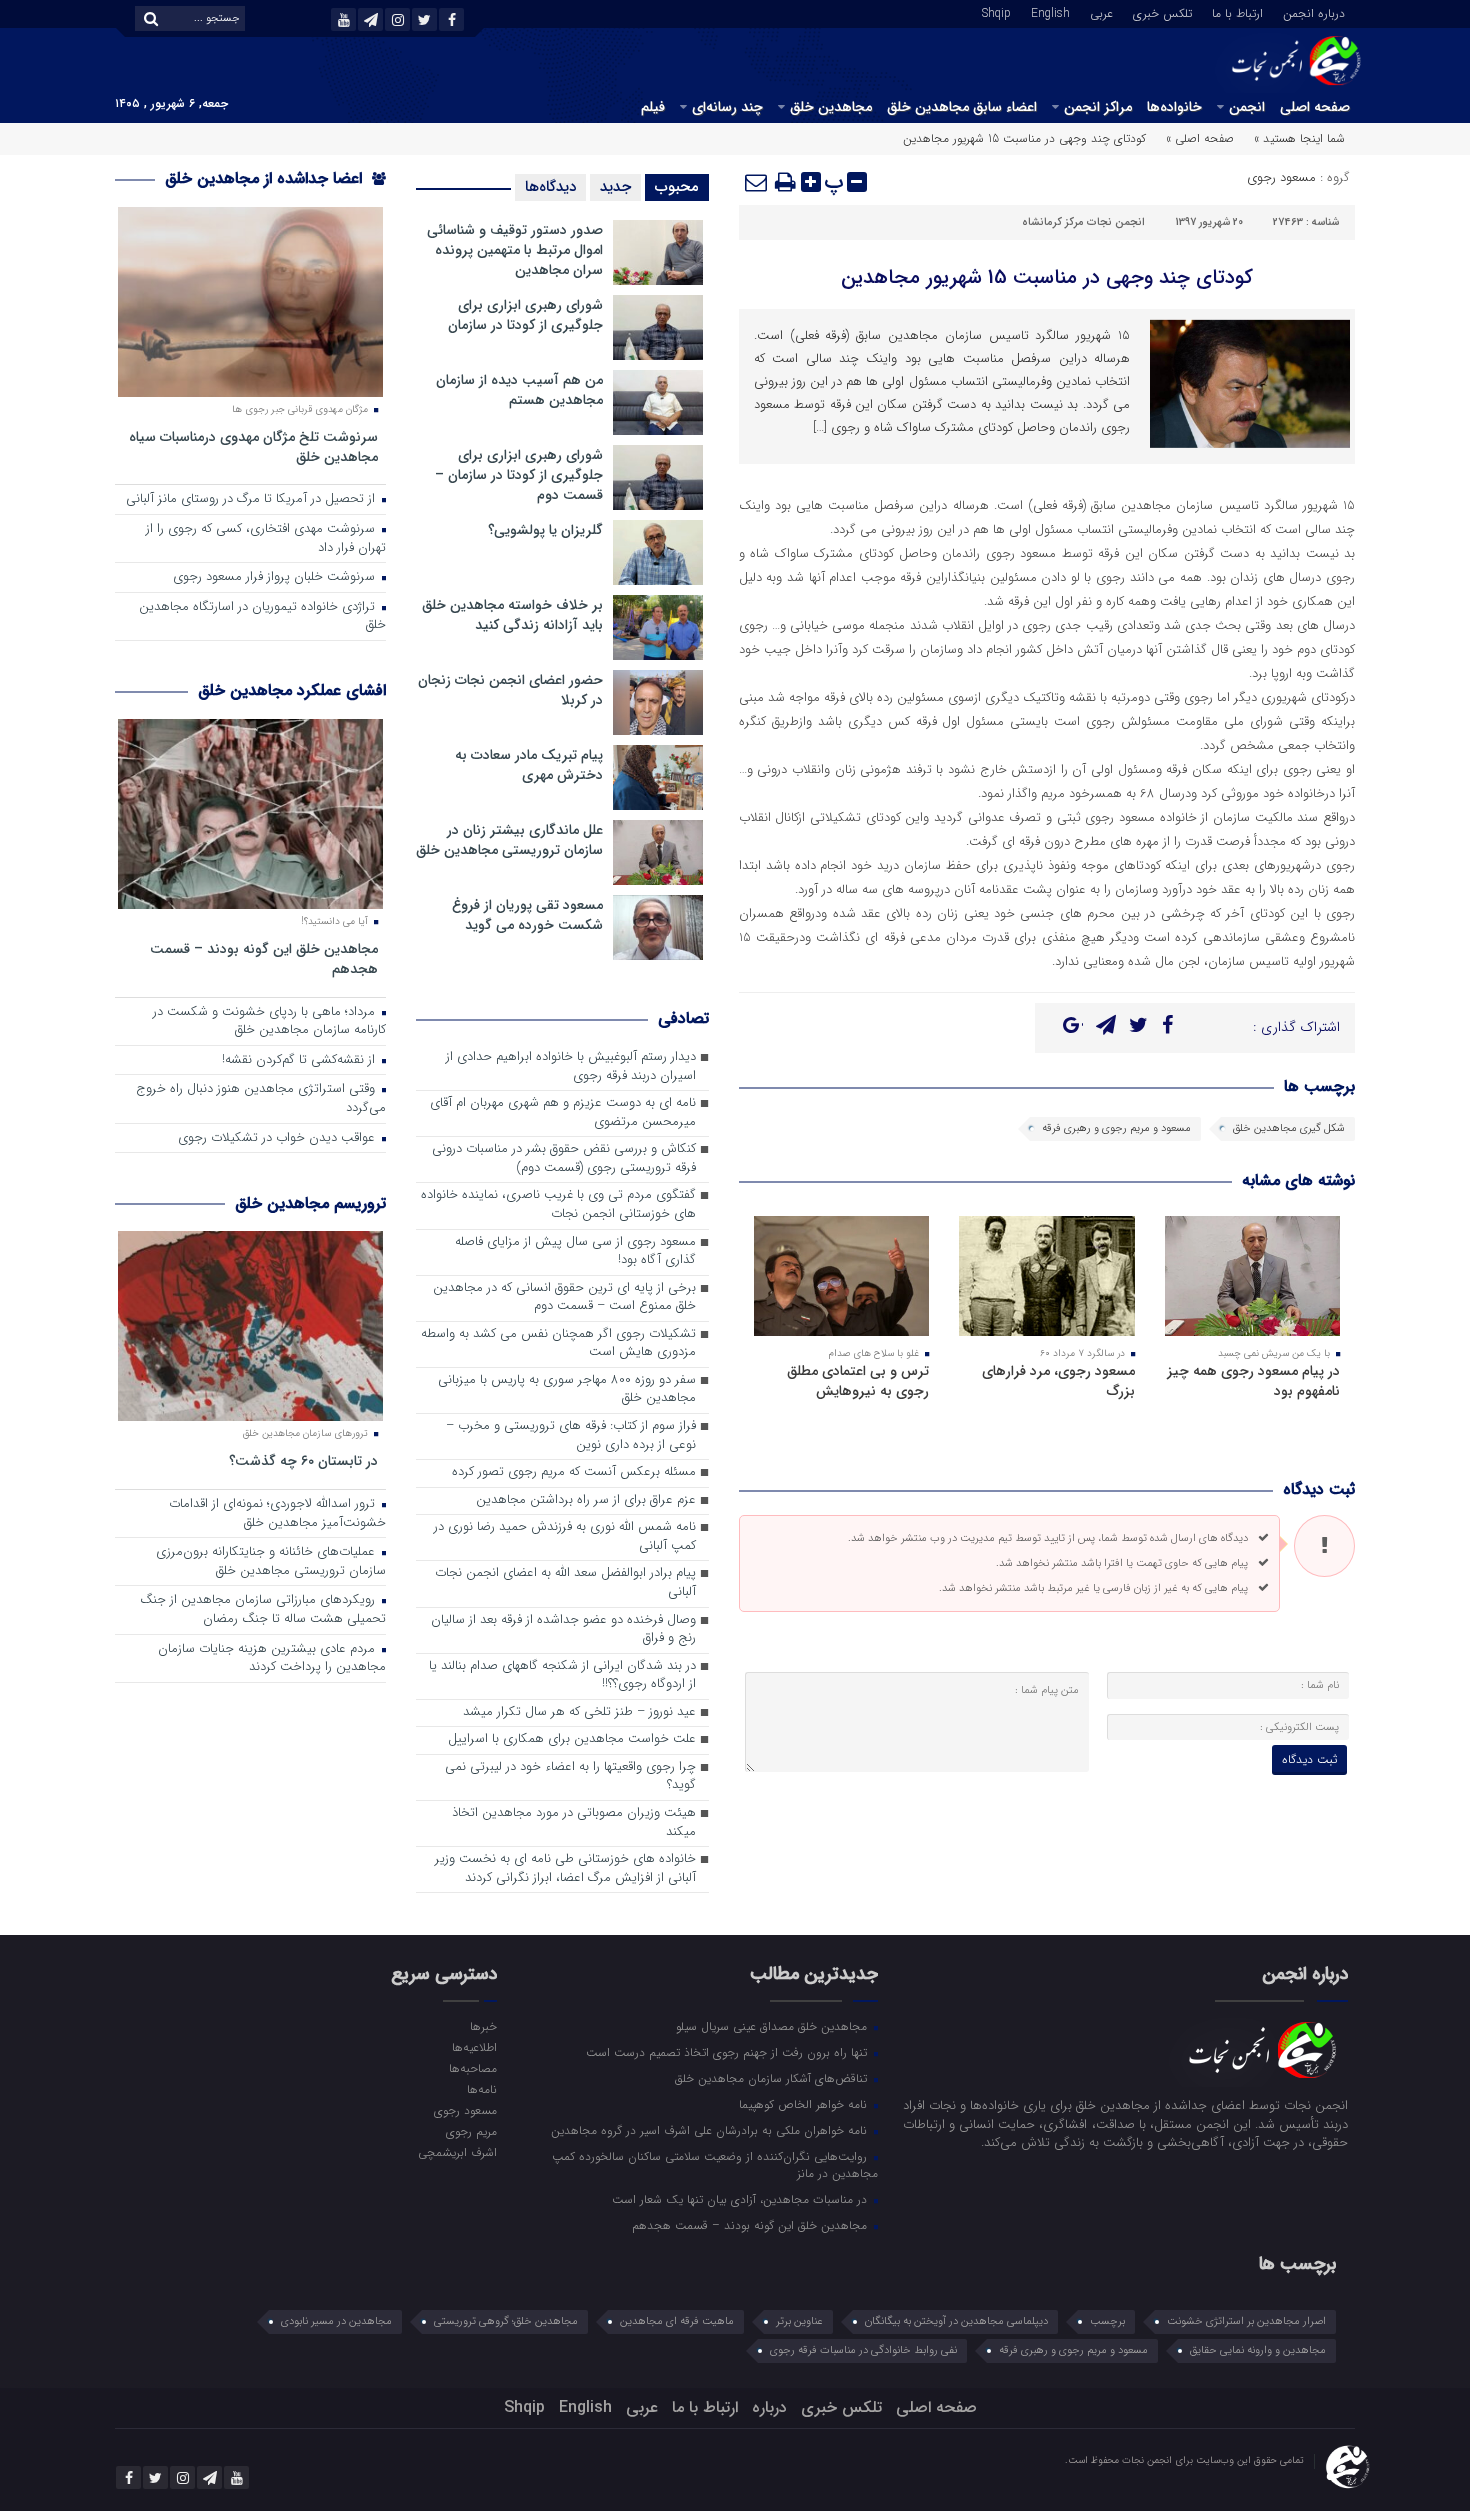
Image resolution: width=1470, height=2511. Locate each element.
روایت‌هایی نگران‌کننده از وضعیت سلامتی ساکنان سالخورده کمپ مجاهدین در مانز (715, 2164)
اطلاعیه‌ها (474, 2047)
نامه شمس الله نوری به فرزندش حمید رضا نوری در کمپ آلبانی (565, 1537)
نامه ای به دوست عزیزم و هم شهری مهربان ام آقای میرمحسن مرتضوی (563, 1113)
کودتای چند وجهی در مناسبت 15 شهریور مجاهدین (1047, 277)
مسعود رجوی (1281, 177)
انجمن (1247, 107)
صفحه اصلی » (1200, 138)
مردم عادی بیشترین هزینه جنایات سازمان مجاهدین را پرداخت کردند (272, 1659)
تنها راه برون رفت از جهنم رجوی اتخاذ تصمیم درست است (728, 2052)
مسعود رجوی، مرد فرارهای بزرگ (1058, 1381)
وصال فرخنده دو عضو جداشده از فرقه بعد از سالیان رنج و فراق (563, 1630)
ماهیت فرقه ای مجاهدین (677, 2321)
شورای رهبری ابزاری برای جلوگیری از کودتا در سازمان (525, 315)
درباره (769, 2407)
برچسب (1107, 2321)
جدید (615, 187)
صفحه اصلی (1315, 107)
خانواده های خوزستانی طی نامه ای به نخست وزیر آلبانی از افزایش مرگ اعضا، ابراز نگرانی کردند (565, 1869)
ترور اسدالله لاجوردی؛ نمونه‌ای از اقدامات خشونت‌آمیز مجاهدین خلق (277, 1514)
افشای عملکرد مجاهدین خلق (292, 690)
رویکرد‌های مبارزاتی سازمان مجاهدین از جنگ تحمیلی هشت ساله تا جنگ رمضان (263, 1610)
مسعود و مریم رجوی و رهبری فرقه (1116, 1128)
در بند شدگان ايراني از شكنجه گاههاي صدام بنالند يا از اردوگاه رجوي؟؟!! (562, 1676)
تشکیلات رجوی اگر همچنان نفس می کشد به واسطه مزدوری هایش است (558, 1344)
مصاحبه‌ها (472, 2068)
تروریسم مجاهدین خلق (310, 1203)
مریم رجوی (471, 2131)
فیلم (653, 107)
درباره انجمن (1314, 12)
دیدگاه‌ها (550, 187)
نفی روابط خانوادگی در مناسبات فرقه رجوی (863, 2350)
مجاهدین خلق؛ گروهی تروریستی (506, 2321)
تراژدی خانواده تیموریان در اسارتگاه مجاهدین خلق (262, 617)
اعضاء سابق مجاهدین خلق (962, 107)
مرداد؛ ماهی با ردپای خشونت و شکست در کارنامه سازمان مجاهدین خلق (269, 1022)
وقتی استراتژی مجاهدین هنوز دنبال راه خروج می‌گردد (261, 1099)
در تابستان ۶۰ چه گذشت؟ (303, 1460)
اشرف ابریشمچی (457, 2152)
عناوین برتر (799, 2321)
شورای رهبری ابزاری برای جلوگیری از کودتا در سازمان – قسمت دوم (519, 475)
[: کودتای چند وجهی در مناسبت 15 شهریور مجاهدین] (757, 182)
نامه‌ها (481, 2089)
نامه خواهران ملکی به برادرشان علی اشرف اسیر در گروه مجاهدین (711, 2130)
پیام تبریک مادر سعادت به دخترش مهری (529, 765)
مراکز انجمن (1098, 107)
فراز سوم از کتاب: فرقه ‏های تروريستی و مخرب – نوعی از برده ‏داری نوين (571, 1436)
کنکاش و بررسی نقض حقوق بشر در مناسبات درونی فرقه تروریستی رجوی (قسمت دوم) (564, 1159)
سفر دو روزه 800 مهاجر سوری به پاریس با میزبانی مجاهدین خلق (567, 1390)
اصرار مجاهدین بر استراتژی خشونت (1246, 2321)
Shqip (996, 12)
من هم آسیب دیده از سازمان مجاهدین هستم (519, 390)
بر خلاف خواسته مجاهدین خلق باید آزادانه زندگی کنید (512, 615)
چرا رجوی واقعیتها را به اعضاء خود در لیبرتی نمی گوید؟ (570, 1777)
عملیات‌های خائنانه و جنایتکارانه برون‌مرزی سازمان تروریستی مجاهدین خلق (271, 1562)
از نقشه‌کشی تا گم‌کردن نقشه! (300, 1060)
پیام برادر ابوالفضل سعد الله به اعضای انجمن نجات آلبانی (565, 1583)
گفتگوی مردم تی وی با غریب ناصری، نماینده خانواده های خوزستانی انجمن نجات (558, 1205)
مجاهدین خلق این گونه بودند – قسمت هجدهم (264, 958)
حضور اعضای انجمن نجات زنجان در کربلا (510, 690)
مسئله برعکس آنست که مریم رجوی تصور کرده (574, 1472)
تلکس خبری (1162, 12)
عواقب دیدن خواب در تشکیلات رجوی (278, 1138)
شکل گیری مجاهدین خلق (1289, 1128)
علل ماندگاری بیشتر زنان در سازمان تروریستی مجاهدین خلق (509, 840)
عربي (1101, 12)
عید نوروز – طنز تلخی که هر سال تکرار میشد (579, 1712)
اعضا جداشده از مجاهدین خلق (266, 178)
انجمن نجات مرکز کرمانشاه (1083, 222)
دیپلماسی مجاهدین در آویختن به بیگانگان (956, 2321)
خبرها (483, 2026)
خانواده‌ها (1174, 107)
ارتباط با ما (1237, 12)
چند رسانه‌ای (727, 107)
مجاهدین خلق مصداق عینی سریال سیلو (773, 2026)
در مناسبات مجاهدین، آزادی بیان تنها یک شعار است (741, 2199)
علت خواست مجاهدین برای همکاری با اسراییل (572, 1739)
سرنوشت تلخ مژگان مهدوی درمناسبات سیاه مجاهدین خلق (253, 446)
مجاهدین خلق (831, 107)
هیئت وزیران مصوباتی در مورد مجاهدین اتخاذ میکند (574, 1823)
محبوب (677, 187)
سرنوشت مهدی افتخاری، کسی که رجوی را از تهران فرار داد (266, 539)
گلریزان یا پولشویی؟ (545, 530)
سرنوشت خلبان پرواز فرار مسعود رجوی (276, 577)
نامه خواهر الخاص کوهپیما (805, 2104)
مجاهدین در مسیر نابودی (336, 2321)
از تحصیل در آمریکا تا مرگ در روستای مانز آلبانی (252, 499)
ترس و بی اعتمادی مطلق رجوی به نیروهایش (858, 1381)
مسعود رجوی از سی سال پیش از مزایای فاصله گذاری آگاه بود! (575, 1252)
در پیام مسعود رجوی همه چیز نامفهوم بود (1253, 1381)
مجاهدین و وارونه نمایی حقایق (1258, 2350)
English (1050, 12)
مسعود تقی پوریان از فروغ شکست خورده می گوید (527, 915)
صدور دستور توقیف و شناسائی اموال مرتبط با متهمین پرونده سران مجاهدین (515, 250)
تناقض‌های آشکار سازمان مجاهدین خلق (773, 2078)
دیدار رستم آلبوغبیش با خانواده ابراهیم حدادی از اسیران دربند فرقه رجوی (571, 1067)
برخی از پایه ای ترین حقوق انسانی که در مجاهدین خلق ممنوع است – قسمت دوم (564, 1298)
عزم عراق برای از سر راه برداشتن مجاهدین (586, 1500)
